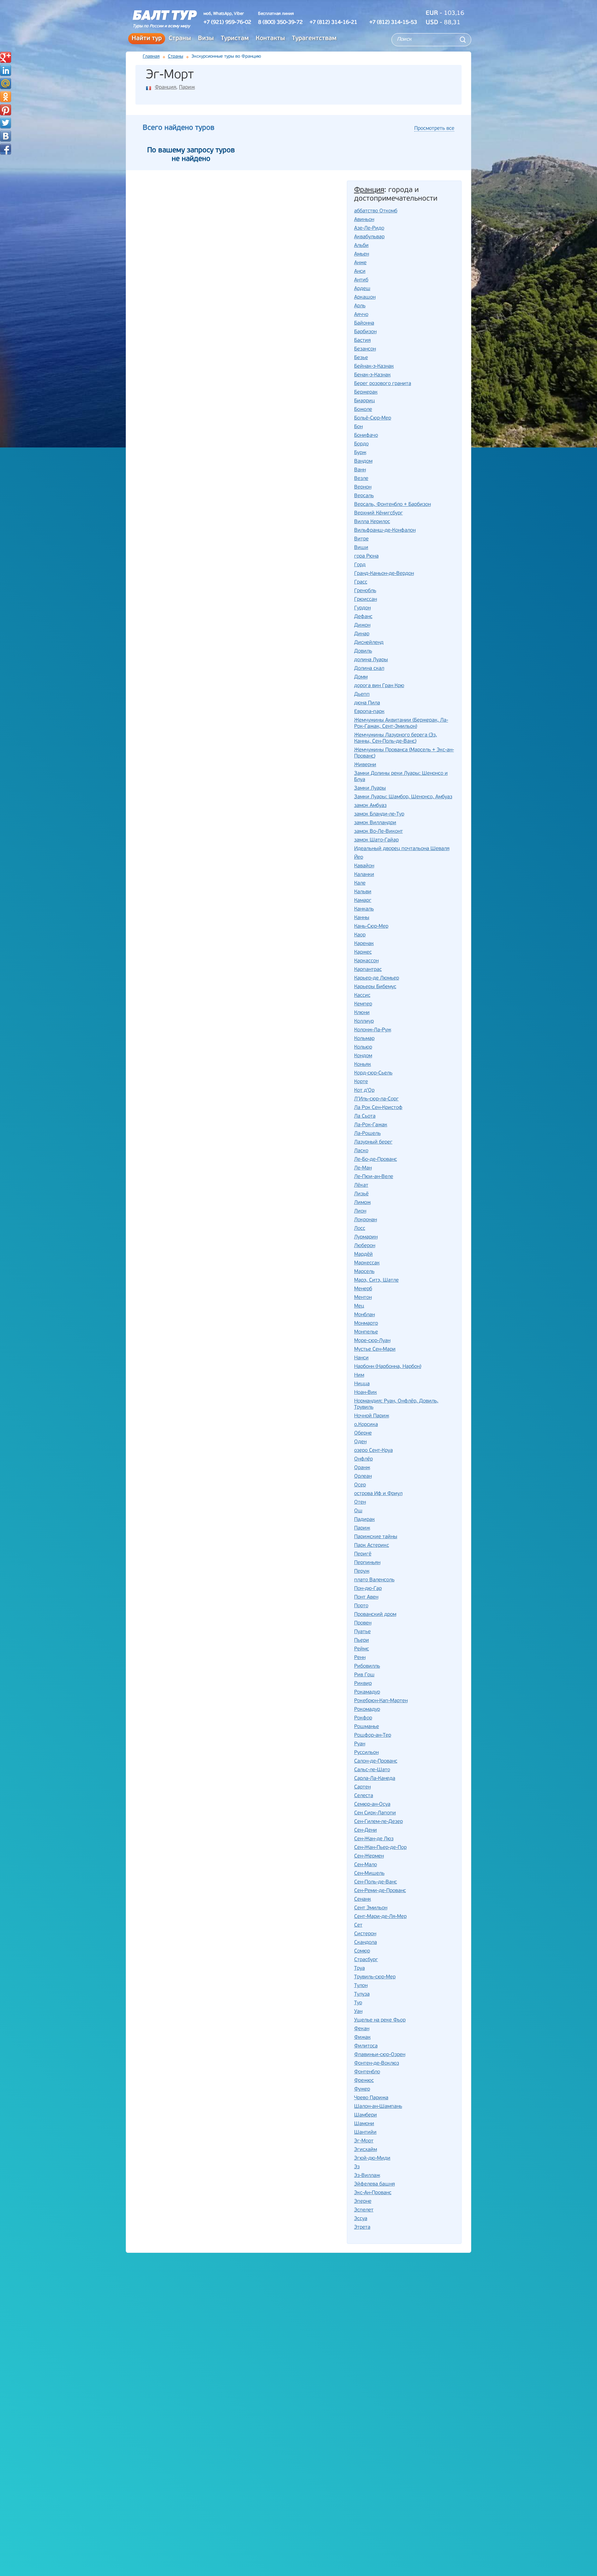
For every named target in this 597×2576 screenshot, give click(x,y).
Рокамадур (367, 1692)
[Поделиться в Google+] (6, 57)
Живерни (365, 765)
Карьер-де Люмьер (377, 978)
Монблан (364, 1315)
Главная (151, 56)
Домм (361, 677)
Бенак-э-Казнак (372, 375)
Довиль (363, 651)
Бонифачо (366, 436)
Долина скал (369, 669)
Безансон (365, 349)
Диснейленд (369, 643)
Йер (359, 857)
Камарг (363, 901)
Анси (360, 272)
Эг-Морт (364, 2141)
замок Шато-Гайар (376, 840)
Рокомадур (367, 1710)
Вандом (363, 461)
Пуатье (362, 1632)
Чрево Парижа (371, 2098)
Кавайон (364, 866)
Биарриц (364, 401)
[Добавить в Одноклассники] (6, 97)
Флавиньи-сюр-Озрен (380, 2055)
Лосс (360, 1229)
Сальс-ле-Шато (372, 1770)
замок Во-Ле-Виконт (378, 832)
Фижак (362, 2038)
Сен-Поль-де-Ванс (376, 1882)
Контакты (270, 39)
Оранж (362, 1468)
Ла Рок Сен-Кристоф (378, 1108)
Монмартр (366, 1324)
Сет (358, 1925)
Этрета (362, 2227)
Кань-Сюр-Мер (371, 927)
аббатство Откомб (376, 211)
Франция (165, 88)
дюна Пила (367, 703)
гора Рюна (366, 556)
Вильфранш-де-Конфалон (385, 530)
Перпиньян (367, 1563)
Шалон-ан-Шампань (378, 2107)
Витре (361, 539)
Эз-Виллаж (367, 2176)
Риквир (363, 1684)
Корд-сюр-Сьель (373, 1073)
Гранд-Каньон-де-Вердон (384, 574)
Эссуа (361, 2219)
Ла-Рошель (367, 1134)
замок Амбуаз (370, 806)
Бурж (360, 453)
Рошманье (367, 1727)
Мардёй (363, 1255)
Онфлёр (363, 1459)
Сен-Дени (366, 1830)
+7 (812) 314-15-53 (393, 22)
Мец (359, 1306)
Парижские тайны (376, 1537)
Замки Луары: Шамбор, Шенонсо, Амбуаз (403, 797)
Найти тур (147, 39)
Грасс (361, 582)
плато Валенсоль (374, 1580)
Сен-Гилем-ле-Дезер (378, 1822)
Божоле (363, 410)
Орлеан (363, 1477)
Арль (360, 306)
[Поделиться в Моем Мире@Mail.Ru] (6, 84)
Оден (360, 1442)
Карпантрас (368, 970)
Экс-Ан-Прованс (373, 2193)
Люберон (365, 1246)
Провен (363, 1623)
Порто (361, 1606)
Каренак (364, 944)
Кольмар (364, 1039)
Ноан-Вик (366, 1393)
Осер (360, 1485)
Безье (361, 358)
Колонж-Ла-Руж (373, 1030)
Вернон (363, 487)
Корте (361, 1082)
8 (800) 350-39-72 (280, 22)
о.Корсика (366, 1425)
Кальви (363, 892)
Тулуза (362, 1994)
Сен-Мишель (369, 1874)
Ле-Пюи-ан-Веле (374, 1177)
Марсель (364, 1272)
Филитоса (366, 2046)
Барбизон (365, 332)
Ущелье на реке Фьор (380, 2020)
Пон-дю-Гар (368, 1589)
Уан (358, 2012)
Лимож (362, 1203)
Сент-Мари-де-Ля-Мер (380, 1917)
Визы (206, 39)
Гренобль (365, 591)
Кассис (362, 996)
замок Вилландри (375, 823)
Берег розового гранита (383, 384)
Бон (358, 427)
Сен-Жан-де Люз (374, 1839)
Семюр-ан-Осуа (372, 1805)
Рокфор (363, 1718)
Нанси (361, 1358)
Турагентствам (314, 39)
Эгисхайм (366, 2150)
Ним (359, 1375)
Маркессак (367, 1263)
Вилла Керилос (372, 522)
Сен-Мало (366, 1865)
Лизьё (361, 1194)
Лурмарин (366, 1237)
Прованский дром (375, 1615)
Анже (360, 263)
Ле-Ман (363, 1168)
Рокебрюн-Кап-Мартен (381, 1701)
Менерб (363, 1289)
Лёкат (361, 1185)
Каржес (363, 952)
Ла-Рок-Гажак (371, 1125)
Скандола (366, 1943)
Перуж (362, 1571)
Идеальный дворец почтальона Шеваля (402, 849)
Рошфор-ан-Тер (373, 1735)
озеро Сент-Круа (373, 1451)
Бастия (362, 341)
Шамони (364, 2124)
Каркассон (366, 961)
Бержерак (366, 392)
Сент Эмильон (371, 1908)
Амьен (362, 254)
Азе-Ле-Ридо (369, 228)
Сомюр (362, 1951)
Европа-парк (369, 712)
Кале (360, 883)
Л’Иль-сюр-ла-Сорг (376, 1099)
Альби (361, 246)
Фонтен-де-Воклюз (377, 2063)
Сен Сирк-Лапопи (375, 1813)
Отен (360, 1502)
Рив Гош (364, 1675)
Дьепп (362, 694)
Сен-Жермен (369, 1856)
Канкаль (364, 909)
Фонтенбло (367, 2072)
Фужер (362, 2089)
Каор (360, 935)
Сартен (362, 1787)
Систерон (365, 1934)
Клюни (362, 1013)
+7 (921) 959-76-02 (227, 22)
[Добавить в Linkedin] (6, 70)
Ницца (362, 1384)
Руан (360, 1744)
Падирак (364, 1520)
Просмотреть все (434, 129)
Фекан (362, 2029)
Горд (360, 565)
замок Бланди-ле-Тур (379, 814)
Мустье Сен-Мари (375, 1349)
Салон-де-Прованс (376, 1761)
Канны (362, 918)
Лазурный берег (373, 1142)
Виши (361, 548)
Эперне (363, 2202)
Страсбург (366, 1960)
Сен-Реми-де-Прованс (380, 1891)
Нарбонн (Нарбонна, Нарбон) (388, 1367)
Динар (362, 634)
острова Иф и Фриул (378, 1494)
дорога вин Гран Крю (379, 686)
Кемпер (363, 1004)
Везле (361, 479)
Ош (358, 1511)
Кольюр (363, 1047)
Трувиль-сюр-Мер (375, 1977)
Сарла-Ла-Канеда (375, 1779)
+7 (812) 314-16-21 (333, 22)
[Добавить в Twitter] (6, 123)
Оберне (363, 1433)
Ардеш (362, 289)
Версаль (364, 496)
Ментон (363, 1298)
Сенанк (363, 1899)
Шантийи (365, 2133)
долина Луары (371, 660)
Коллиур (364, 1021)
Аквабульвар (369, 237)
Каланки (364, 875)
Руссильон (366, 1753)
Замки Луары (370, 788)
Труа (359, 1969)
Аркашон (365, 297)
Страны (180, 39)
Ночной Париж (372, 1416)
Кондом (363, 1056)
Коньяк (363, 1065)
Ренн (360, 1658)
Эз (357, 2167)
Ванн (360, 470)
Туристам (235, 39)
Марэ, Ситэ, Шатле (376, 1280)
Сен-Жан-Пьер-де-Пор (380, 1848)
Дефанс (363, 617)
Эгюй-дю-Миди (372, 2158)
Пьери (362, 1641)
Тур (358, 2003)
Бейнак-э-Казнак (374, 366)
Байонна (364, 323)
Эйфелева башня (375, 2184)
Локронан (366, 1220)
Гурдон (362, 608)
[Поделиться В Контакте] (6, 136)
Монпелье (366, 1332)
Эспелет (364, 2210)
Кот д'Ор (364, 1091)
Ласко (361, 1151)
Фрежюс (364, 2081)
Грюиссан (366, 600)
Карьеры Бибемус (375, 987)
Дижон (362, 625)
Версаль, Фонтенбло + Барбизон (392, 505)
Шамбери (366, 2115)
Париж (187, 88)
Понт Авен (366, 1597)
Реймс (362, 1649)
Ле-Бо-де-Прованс (376, 1160)
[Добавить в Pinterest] (6, 110)
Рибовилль (367, 1666)
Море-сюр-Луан (372, 1341)
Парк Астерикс (372, 1546)
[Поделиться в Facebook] (6, 149)
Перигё (363, 1554)
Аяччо (361, 315)
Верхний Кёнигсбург (378, 513)
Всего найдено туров (179, 128)
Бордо (361, 444)
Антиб (361, 280)
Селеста (364, 1796)
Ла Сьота (365, 1116)
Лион (360, 1211)
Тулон (361, 1986)
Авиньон (364, 220)
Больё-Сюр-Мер (373, 418)
